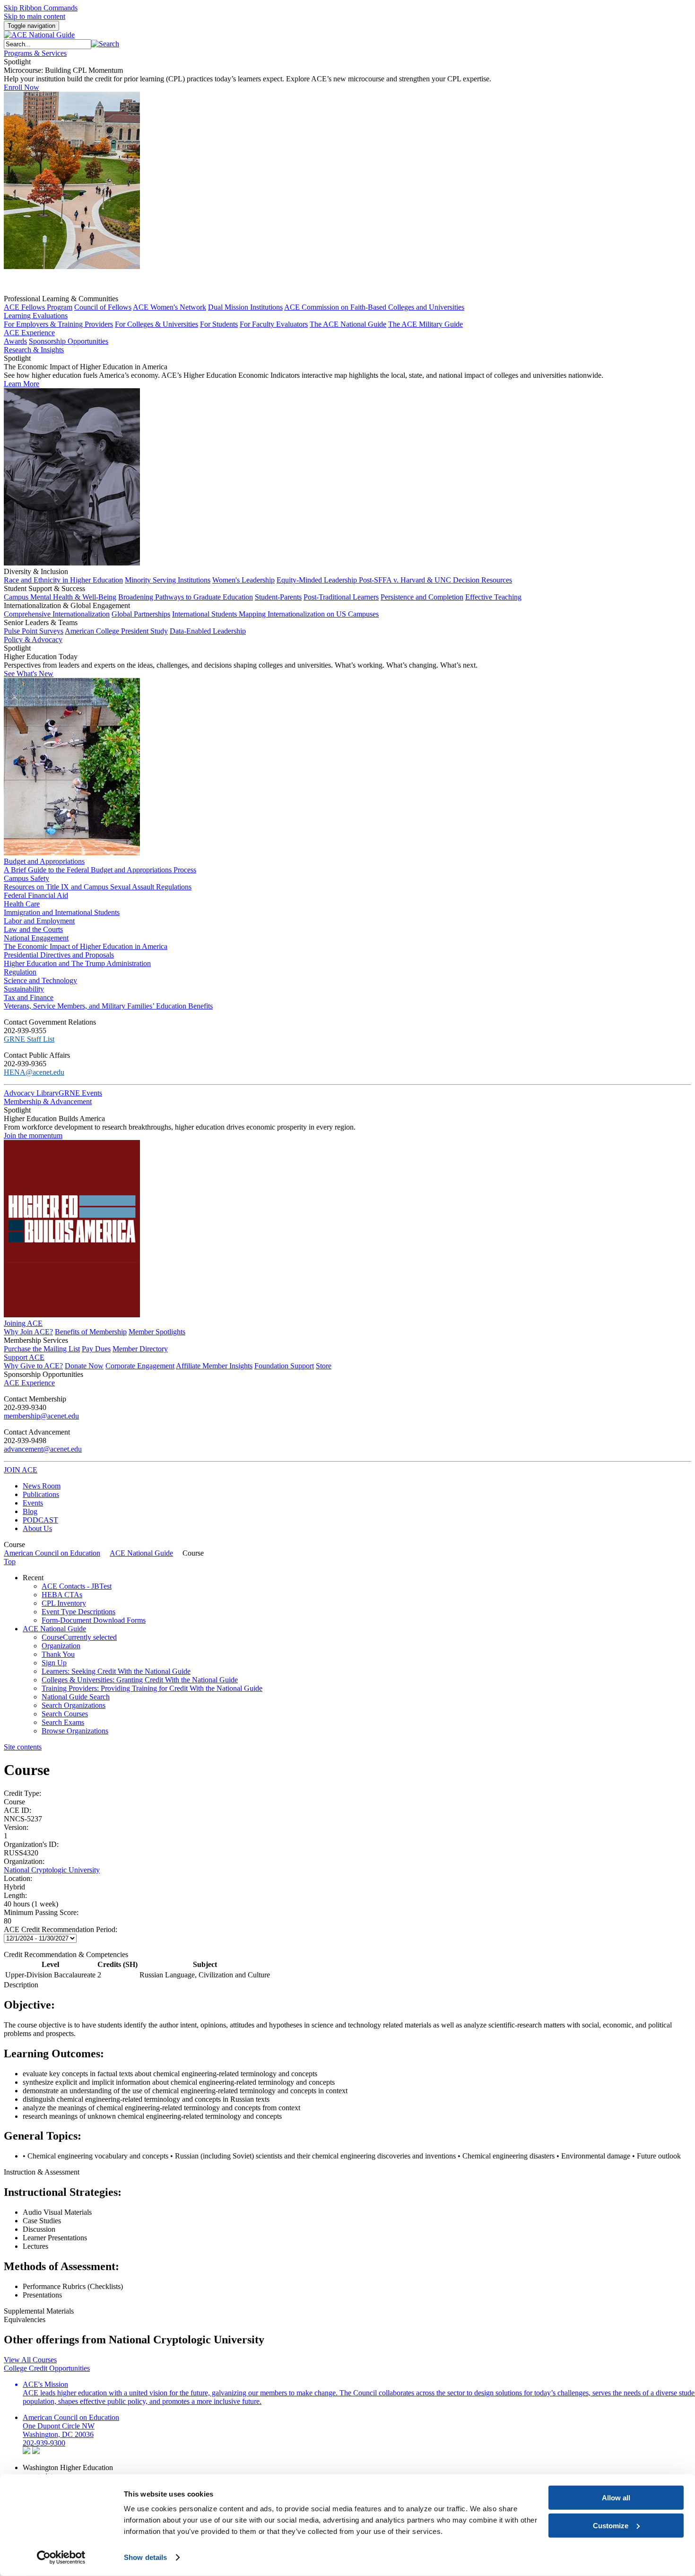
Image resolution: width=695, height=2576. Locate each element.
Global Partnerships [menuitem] (141, 614)
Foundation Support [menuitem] (284, 1366)
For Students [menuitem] (219, 324)
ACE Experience (29, 333)
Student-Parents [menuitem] (278, 597)
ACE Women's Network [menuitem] (169, 307)
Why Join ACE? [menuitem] (28, 1332)
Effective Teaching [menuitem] (493, 597)
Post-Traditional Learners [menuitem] (341, 597)
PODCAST (40, 1520)
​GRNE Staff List (29, 1039)
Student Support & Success (44, 588)
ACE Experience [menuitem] (29, 1383)
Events (33, 1503)
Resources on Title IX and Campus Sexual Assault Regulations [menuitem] (98, 887)
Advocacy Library (31, 1093)
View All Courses (30, 2360)
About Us (37, 1528)
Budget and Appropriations (44, 861)
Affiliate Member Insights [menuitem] (214, 1366)
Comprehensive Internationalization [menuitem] (57, 614)
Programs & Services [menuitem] (35, 53)
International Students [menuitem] (205, 614)
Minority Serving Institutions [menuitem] (168, 580)
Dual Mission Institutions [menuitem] (245, 307)
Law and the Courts (33, 929)
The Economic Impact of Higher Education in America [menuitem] (86, 946)
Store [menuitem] (324, 1366)
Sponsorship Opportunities (43, 1374)
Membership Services (36, 1340)
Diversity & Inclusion (36, 571)
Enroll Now (22, 87)
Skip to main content (35, 16)
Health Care (22, 904)
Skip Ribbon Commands (41, 8)
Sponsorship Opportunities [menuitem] (69, 341)
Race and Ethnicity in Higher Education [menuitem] (63, 580)
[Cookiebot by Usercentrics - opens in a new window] (61, 2558)
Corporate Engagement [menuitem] (140, 1366)
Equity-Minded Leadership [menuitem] (318, 580)
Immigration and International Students (62, 912)
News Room (42, 1486)
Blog (30, 1511)
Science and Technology (40, 980)
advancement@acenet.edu (43, 1449)
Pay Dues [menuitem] (96, 1349)
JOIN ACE (21, 1470)
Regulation (20, 972)
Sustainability (24, 989)
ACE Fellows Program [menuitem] (38, 307)
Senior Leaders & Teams (41, 622)
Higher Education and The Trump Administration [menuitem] (77, 963)
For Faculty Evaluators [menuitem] (274, 324)
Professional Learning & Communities (61, 299)
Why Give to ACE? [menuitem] (33, 1366)
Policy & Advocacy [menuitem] (33, 640)
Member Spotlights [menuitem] (157, 1332)
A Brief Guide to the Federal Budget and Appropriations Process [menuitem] (100, 870)
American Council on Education (52, 1553)
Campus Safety (26, 878)
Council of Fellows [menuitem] (103, 307)
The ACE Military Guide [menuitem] (426, 324)
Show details (145, 2557)
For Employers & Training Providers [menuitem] (58, 324)
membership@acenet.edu (41, 1416)
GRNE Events (80, 1093)
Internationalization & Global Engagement (67, 605)
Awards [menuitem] (15, 341)
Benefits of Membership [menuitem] (91, 1332)
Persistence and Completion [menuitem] (422, 597)
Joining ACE (23, 1323)
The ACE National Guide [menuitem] (348, 324)
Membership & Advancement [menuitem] (48, 1101)
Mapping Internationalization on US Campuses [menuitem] (309, 614)
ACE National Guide (141, 1553)
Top (10, 1562)
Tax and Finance (29, 997)
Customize (611, 2525)
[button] (105, 44)
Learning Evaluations (36, 316)
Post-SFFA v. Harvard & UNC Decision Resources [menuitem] (435, 580)
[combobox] (48, 44)
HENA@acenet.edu (34, 1072)
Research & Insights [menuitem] (34, 350)
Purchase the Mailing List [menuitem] (42, 1349)
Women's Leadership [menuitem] (243, 580)
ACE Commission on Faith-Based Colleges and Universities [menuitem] (374, 307)
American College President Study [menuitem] (116, 631)
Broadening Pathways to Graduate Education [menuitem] (186, 597)
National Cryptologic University (52, 1870)
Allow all (616, 2498)
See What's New (29, 674)
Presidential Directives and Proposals (59, 955)
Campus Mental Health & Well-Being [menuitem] (60, 597)
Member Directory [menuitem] (140, 1349)
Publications (41, 1494)
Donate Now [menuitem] (84, 1366)
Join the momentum (33, 1136)
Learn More (22, 384)
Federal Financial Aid (36, 895)
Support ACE (24, 1357)
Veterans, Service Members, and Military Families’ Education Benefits (108, 1006)
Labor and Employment (39, 921)
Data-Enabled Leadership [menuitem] (208, 631)
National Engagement (36, 938)
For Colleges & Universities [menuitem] (156, 324)
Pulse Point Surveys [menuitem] (34, 631)
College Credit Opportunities (47, 2368)
